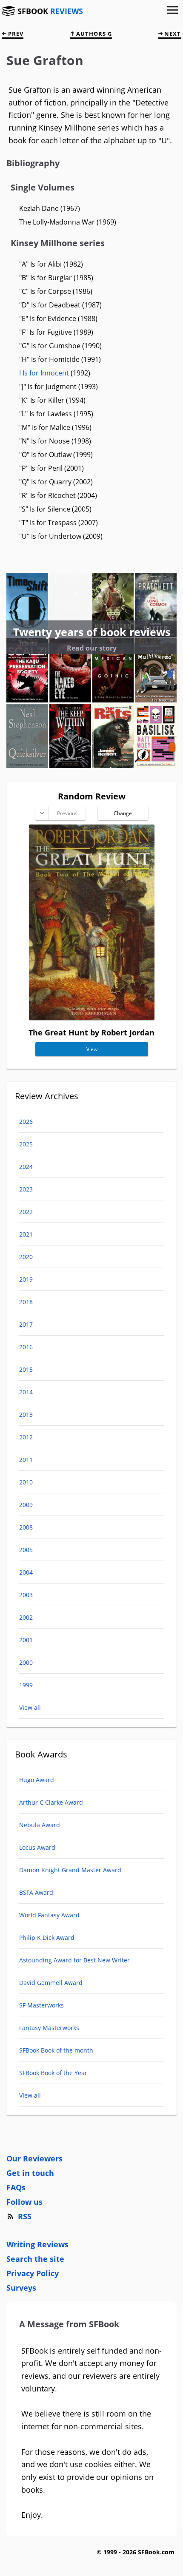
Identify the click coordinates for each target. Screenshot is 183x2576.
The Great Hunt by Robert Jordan (91, 1032)
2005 (26, 1550)
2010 (26, 1482)
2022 (26, 1212)
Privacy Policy (33, 2273)
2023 (26, 1189)
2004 (26, 1572)
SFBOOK (50, 11)
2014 (26, 1392)
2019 (26, 1279)
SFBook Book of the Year (53, 2073)
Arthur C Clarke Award (51, 1802)
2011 (26, 1460)
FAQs (16, 2187)
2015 (26, 1369)
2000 (26, 1662)
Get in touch (30, 2173)
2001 (26, 1640)
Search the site (35, 2259)
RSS (25, 2216)
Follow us (24, 2202)
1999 (26, 1685)
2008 (26, 1527)
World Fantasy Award (49, 1915)
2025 (26, 1144)
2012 (26, 1437)
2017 (26, 1324)
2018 (26, 1302)
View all (30, 1707)
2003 (26, 1595)
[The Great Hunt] (92, 1017)
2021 (26, 1234)
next (172, 34)
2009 (26, 1505)
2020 (26, 1257)
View (91, 1049)
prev (15, 34)
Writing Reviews (37, 2244)
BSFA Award (36, 1892)
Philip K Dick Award (47, 1938)
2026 (26, 1122)
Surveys (21, 2288)
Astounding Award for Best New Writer (74, 1960)
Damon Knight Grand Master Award (70, 1870)
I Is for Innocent (44, 373)
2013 (26, 1415)
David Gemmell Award (51, 1983)
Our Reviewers (34, 2158)
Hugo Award (37, 1780)
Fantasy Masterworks (49, 2028)
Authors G (93, 34)
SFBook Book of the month (56, 2050)
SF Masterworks (41, 2005)
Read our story (92, 648)
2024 (26, 1167)
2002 (26, 1617)
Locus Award (37, 1847)
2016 (26, 1347)
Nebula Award (40, 1825)
